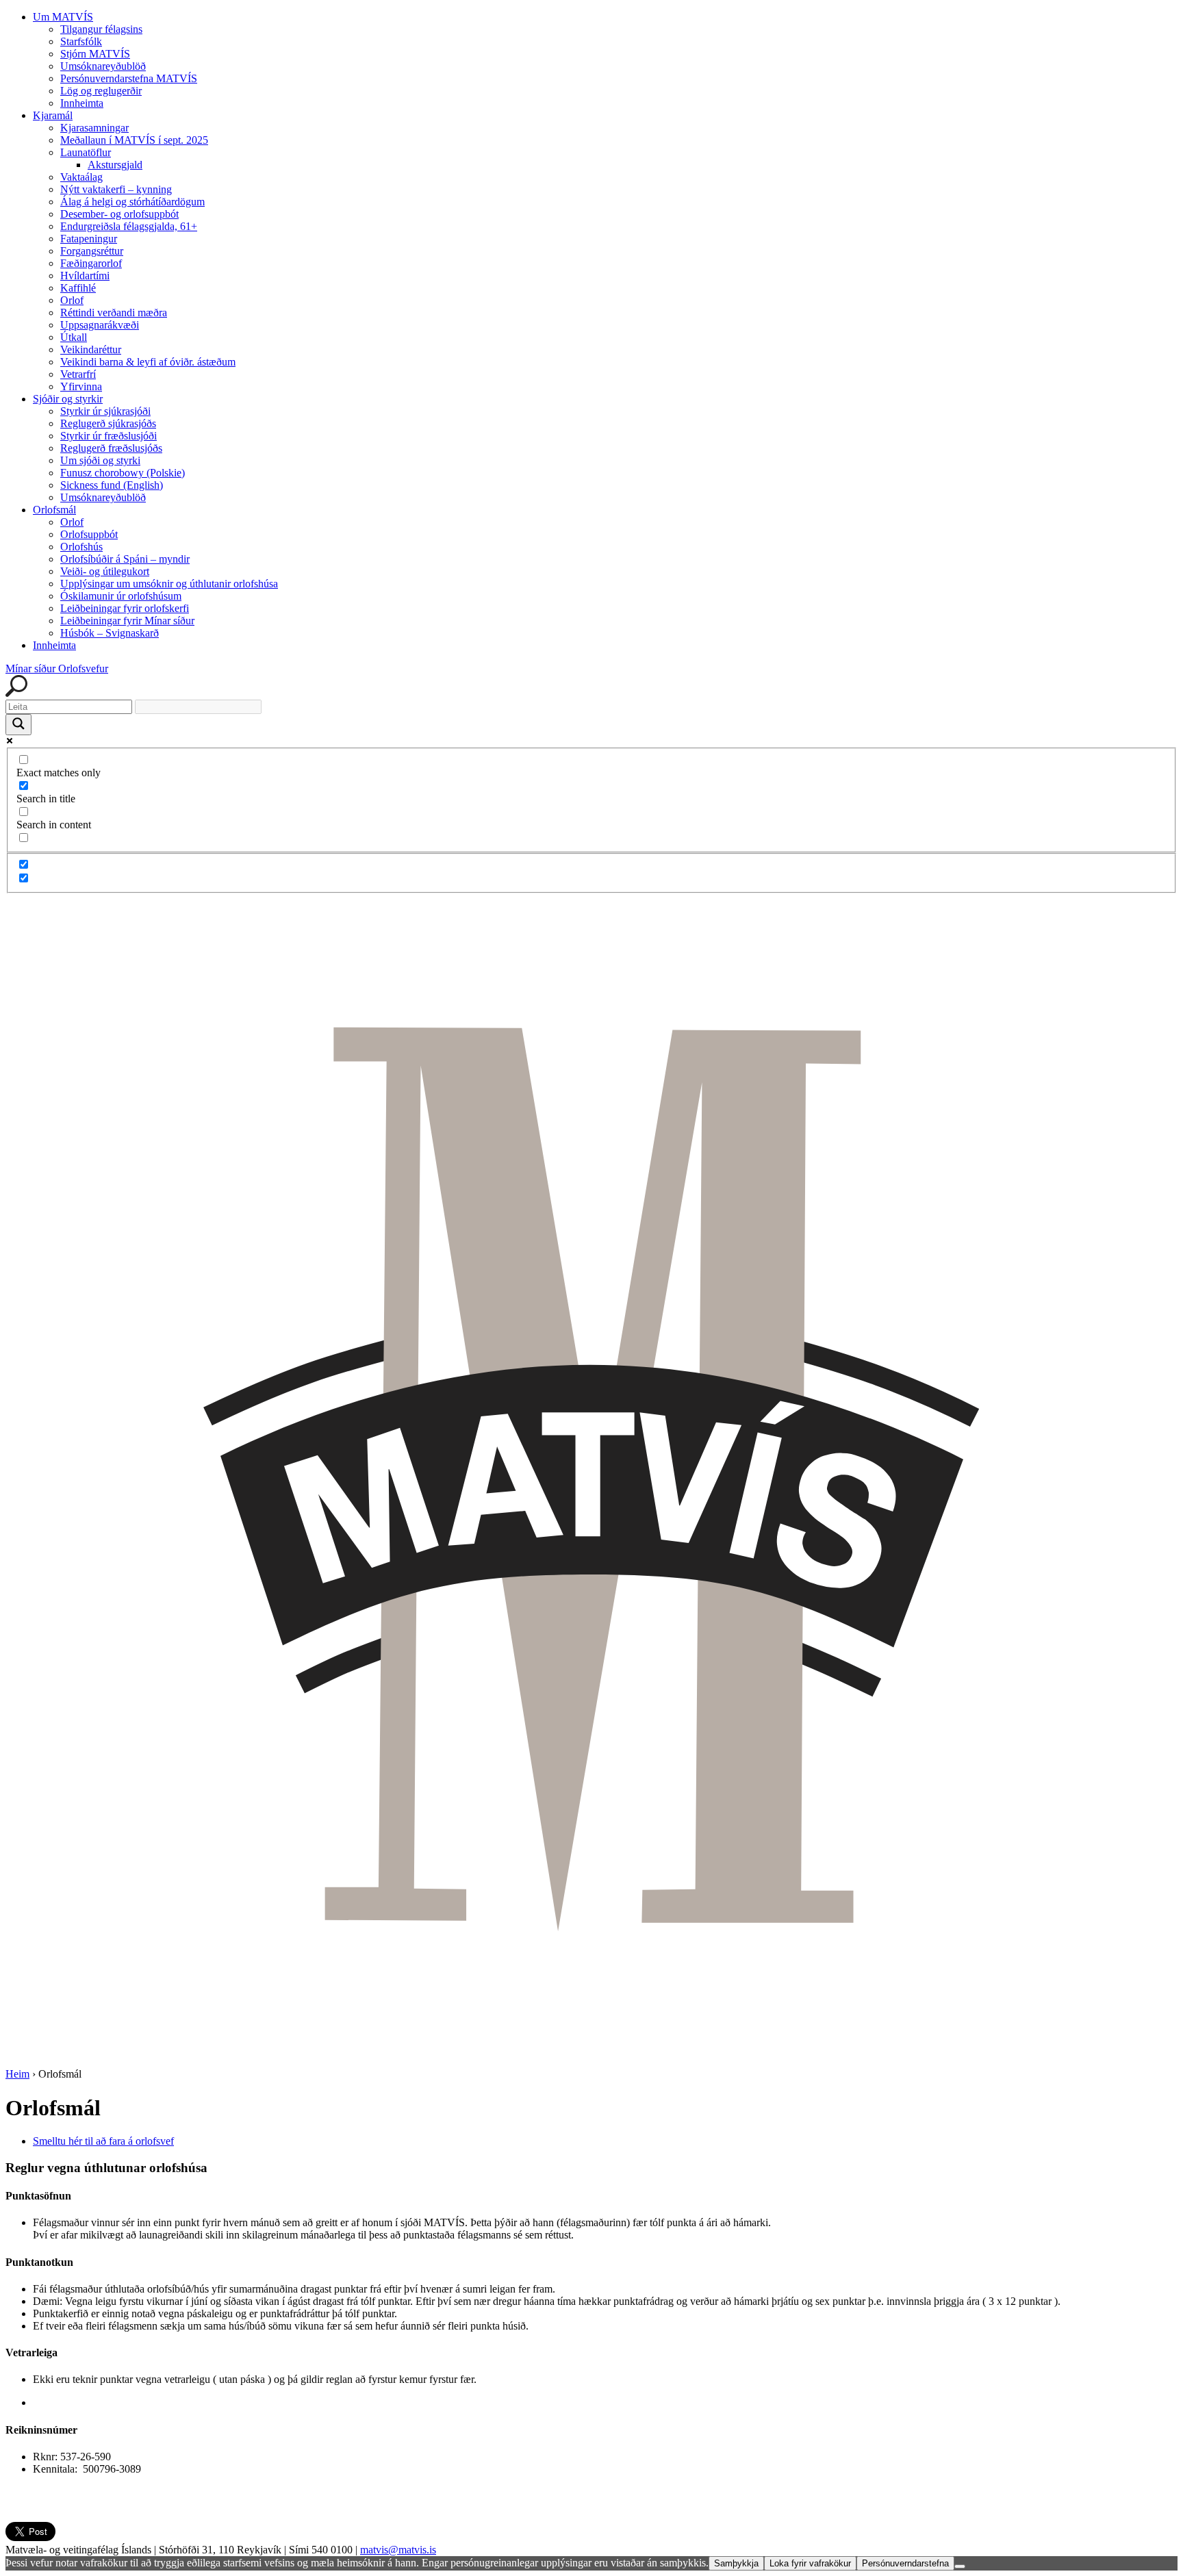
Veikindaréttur (91, 349)
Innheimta (82, 103)
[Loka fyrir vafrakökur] (960, 2566)
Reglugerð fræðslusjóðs (111, 448)
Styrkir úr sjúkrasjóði (105, 411)
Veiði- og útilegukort (105, 571)
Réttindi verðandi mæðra (114, 313)
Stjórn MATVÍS (95, 54)
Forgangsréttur (92, 251)
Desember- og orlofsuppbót (119, 214)
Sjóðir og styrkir (68, 399)
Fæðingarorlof (91, 263)
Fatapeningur (89, 239)
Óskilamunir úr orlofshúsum (121, 596)
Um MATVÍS (63, 17)
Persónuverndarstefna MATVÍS (129, 78)
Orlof (72, 300)
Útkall (74, 337)
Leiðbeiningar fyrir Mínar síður (127, 621)
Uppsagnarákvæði (100, 325)
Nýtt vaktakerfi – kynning (116, 189)
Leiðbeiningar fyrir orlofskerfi (125, 608)
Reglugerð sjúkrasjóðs (108, 423)
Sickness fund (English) (112, 485)
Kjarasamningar (94, 128)
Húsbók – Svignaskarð (110, 633)
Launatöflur (86, 152)
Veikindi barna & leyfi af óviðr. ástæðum (148, 362)
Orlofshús (81, 547)
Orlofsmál (54, 510)
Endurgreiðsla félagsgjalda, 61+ (129, 226)
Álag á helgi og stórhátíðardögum (132, 202)
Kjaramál (53, 115)
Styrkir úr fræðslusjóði (109, 436)
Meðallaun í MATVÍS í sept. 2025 (134, 140)
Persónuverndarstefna (905, 2563)
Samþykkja (736, 2563)
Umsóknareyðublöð (103, 66)
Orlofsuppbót (89, 534)
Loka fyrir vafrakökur (810, 2563)
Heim (17, 2074)
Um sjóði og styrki (100, 460)
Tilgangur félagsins (101, 29)
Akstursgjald (115, 165)
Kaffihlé (78, 288)
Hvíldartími (85, 276)
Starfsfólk (81, 41)
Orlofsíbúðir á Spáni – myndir (125, 559)
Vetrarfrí (78, 374)
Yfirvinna (81, 386)
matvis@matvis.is (398, 2550)
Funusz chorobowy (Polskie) (123, 473)
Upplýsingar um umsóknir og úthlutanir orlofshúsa (169, 584)
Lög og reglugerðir (101, 91)
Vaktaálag (81, 177)
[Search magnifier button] (18, 725)
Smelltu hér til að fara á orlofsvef (103, 2141)
